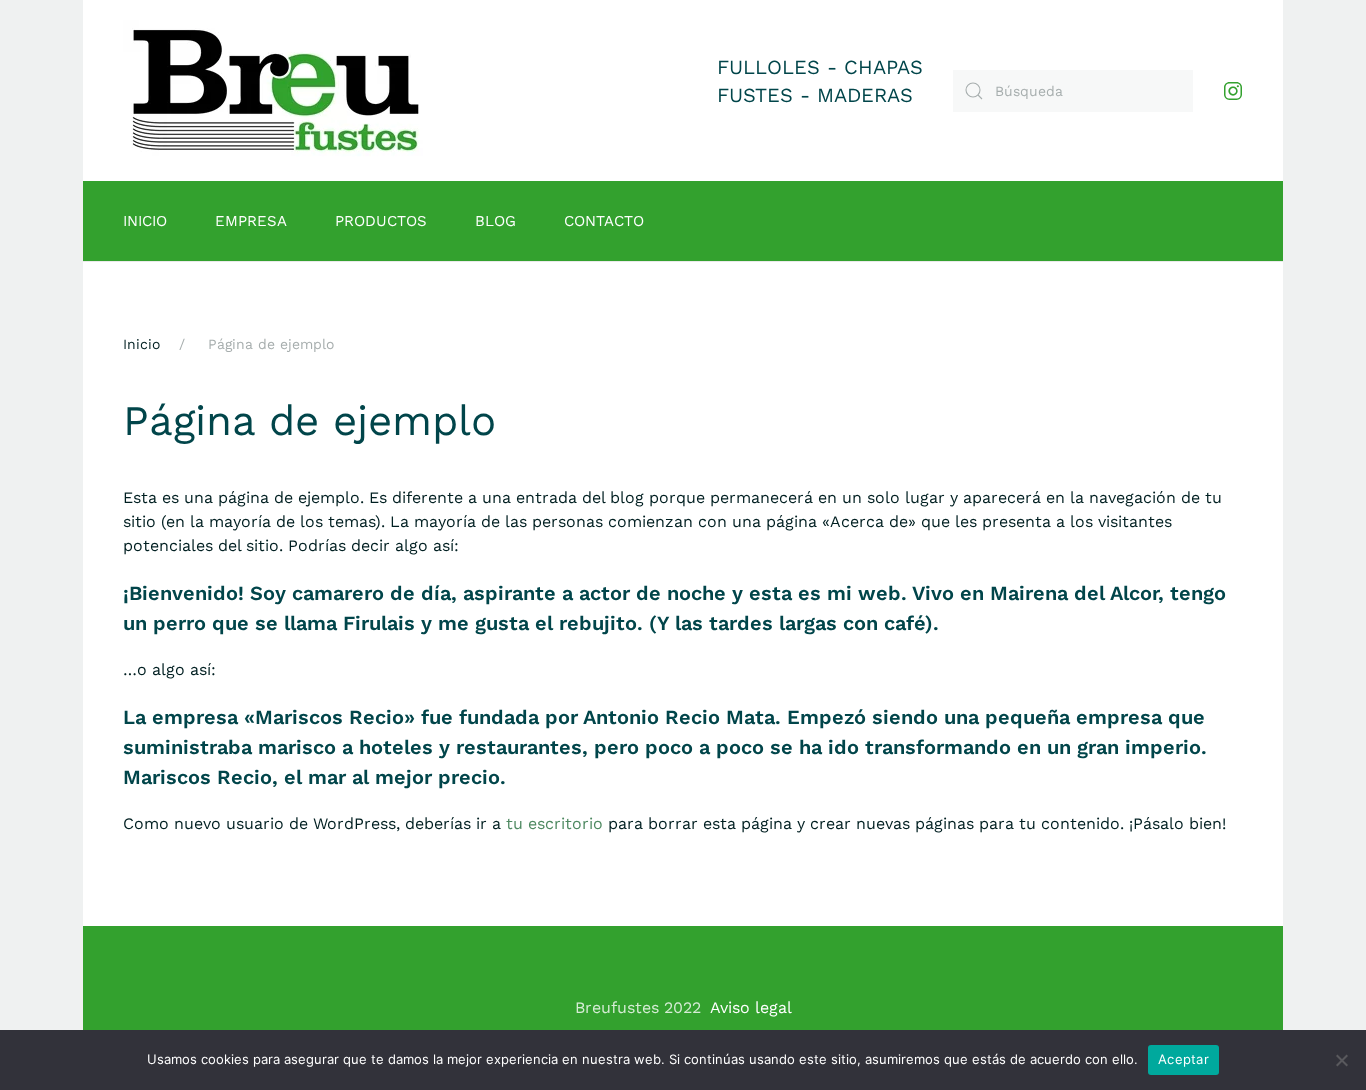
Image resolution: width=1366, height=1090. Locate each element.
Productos (381, 221)
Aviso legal (751, 1007)
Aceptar (1183, 1059)
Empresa (251, 221)
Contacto (604, 221)
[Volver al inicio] (276, 90)
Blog (495, 221)
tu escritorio (554, 823)
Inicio (145, 221)
